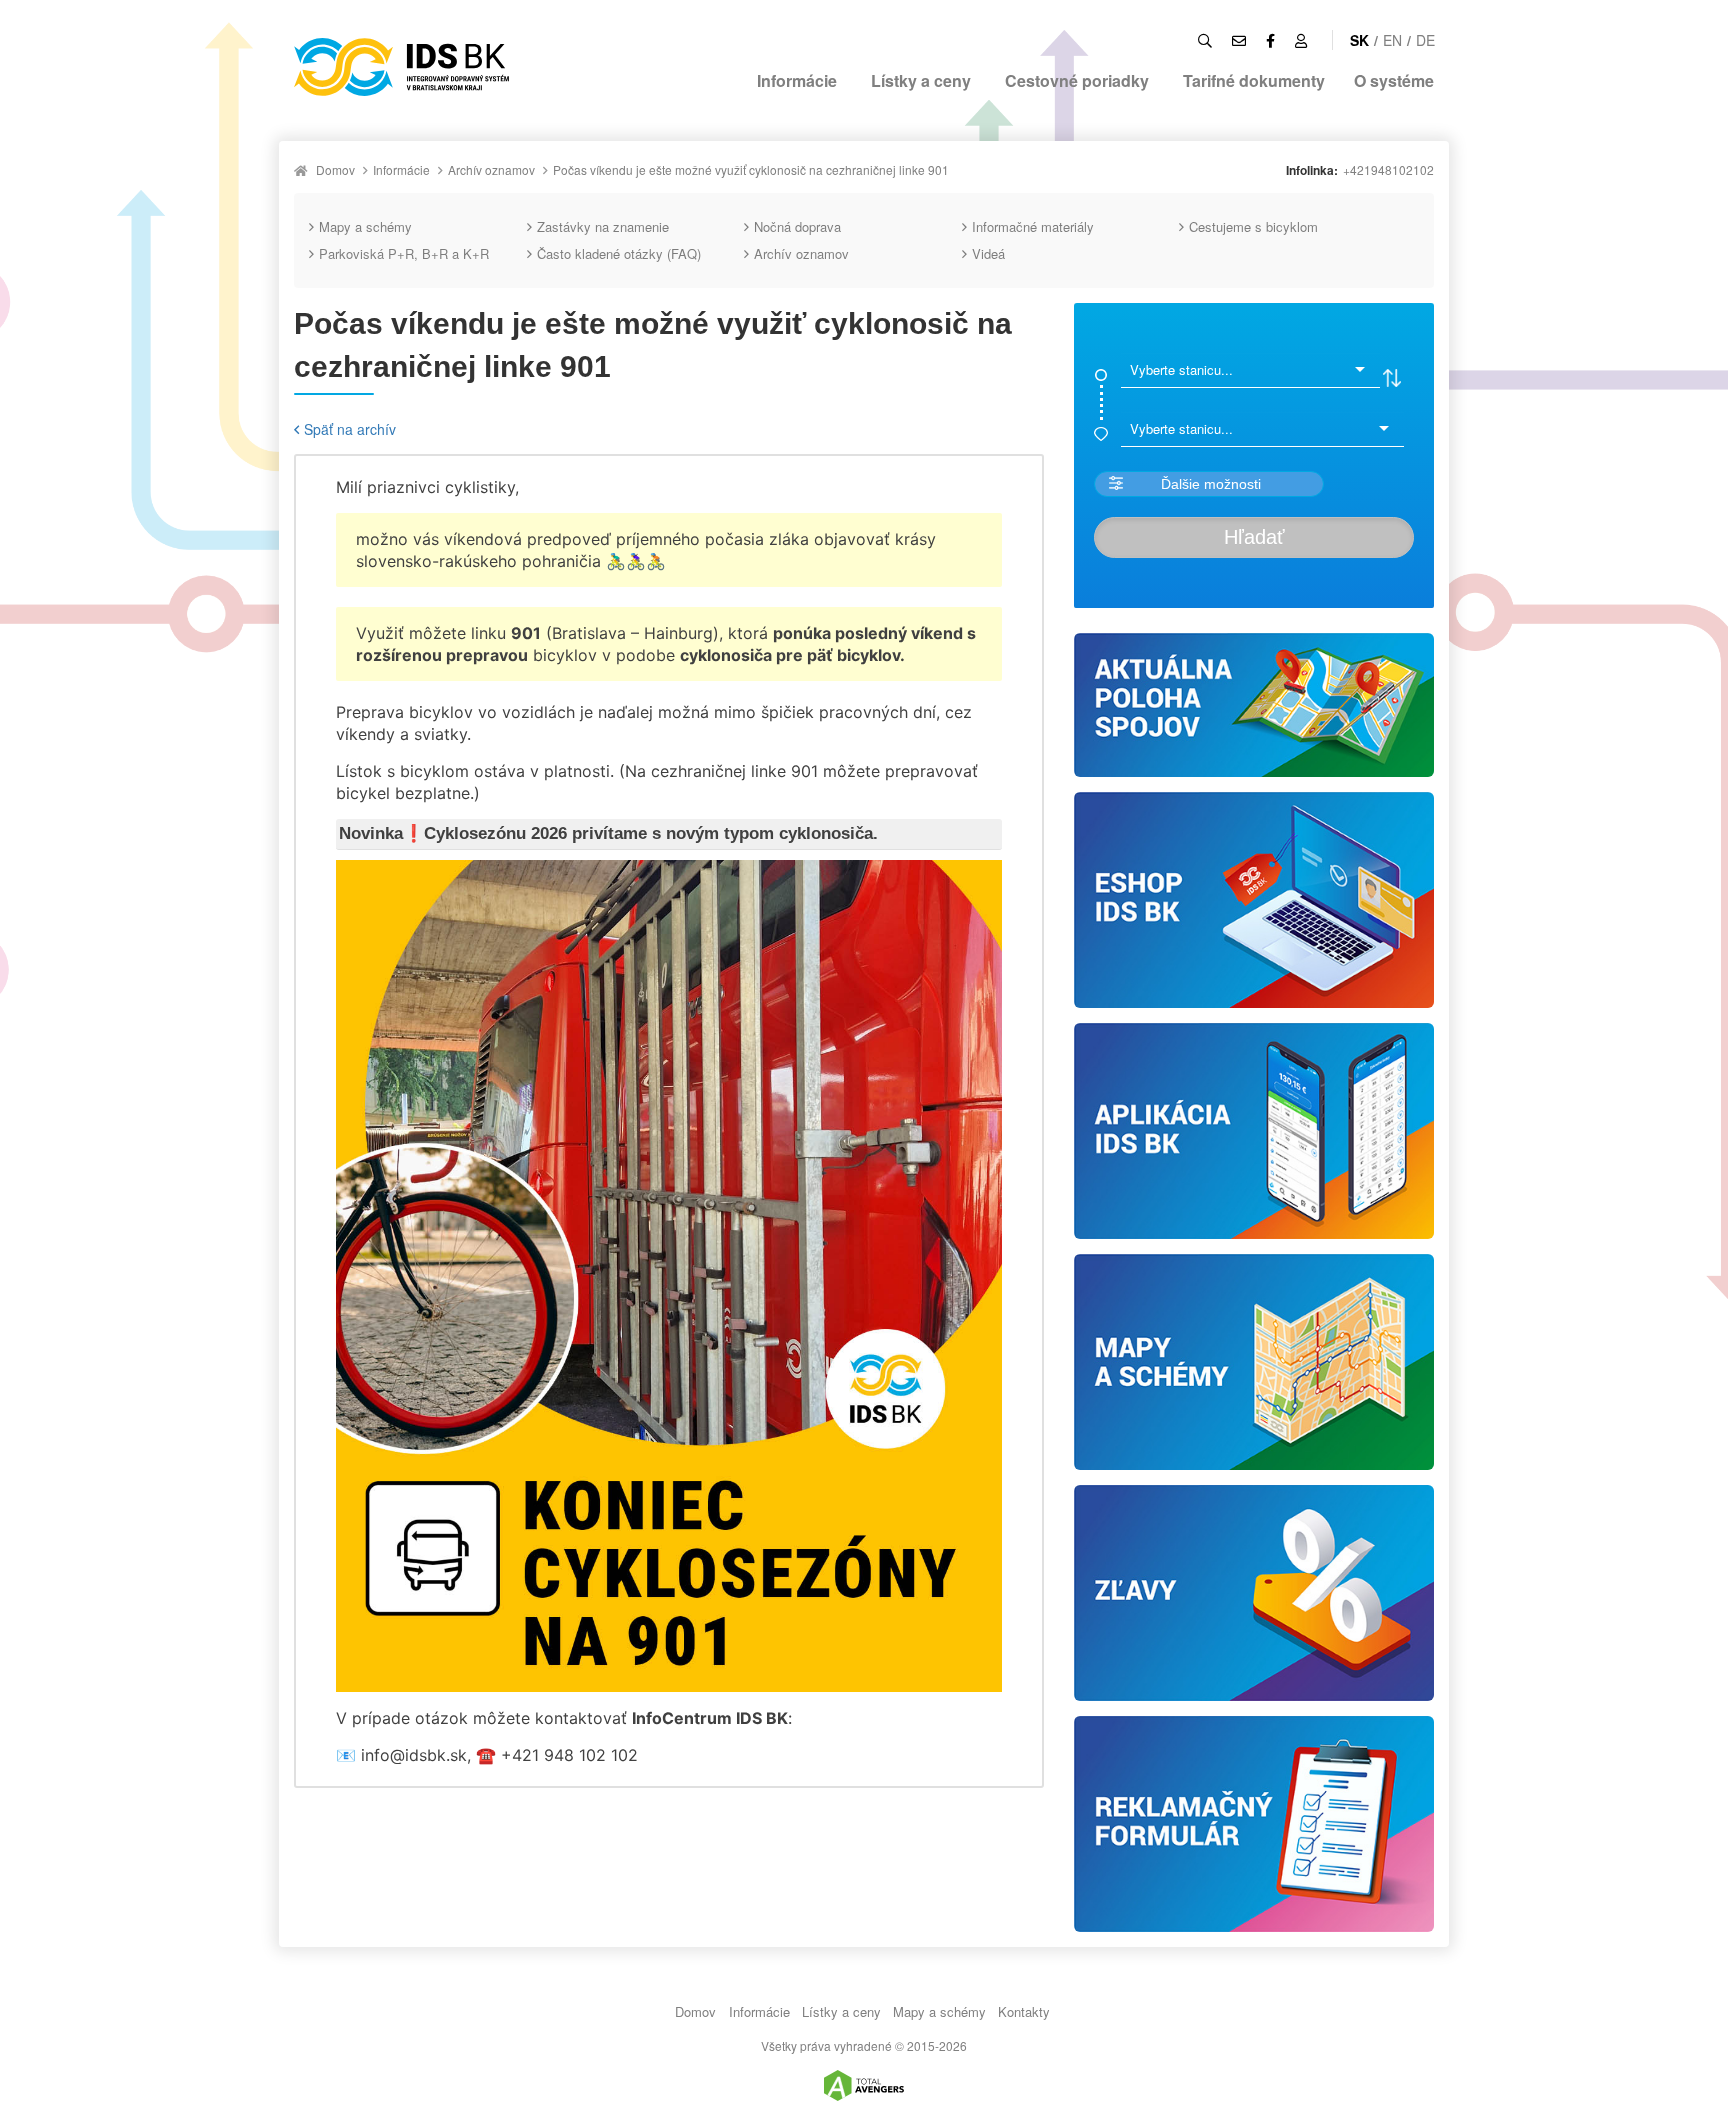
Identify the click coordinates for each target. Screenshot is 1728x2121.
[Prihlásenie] (1301, 40)
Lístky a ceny (921, 80)
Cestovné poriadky (1077, 80)
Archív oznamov (491, 169)
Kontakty (1024, 2011)
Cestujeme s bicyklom (1253, 226)
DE (1425, 40)
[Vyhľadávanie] (1205, 40)
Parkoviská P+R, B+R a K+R (404, 253)
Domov (335, 169)
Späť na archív (350, 429)
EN (1392, 40)
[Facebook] (1270, 40)
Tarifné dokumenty (1254, 80)
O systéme (1394, 80)
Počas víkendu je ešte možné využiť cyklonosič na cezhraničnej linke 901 (751, 169)
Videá (988, 253)
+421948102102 (1388, 169)
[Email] (1239, 40)
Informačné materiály (1033, 226)
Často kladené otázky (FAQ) (619, 253)
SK (1359, 40)
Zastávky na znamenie (603, 226)
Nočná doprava (797, 226)
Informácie (797, 80)
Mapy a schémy (365, 226)
